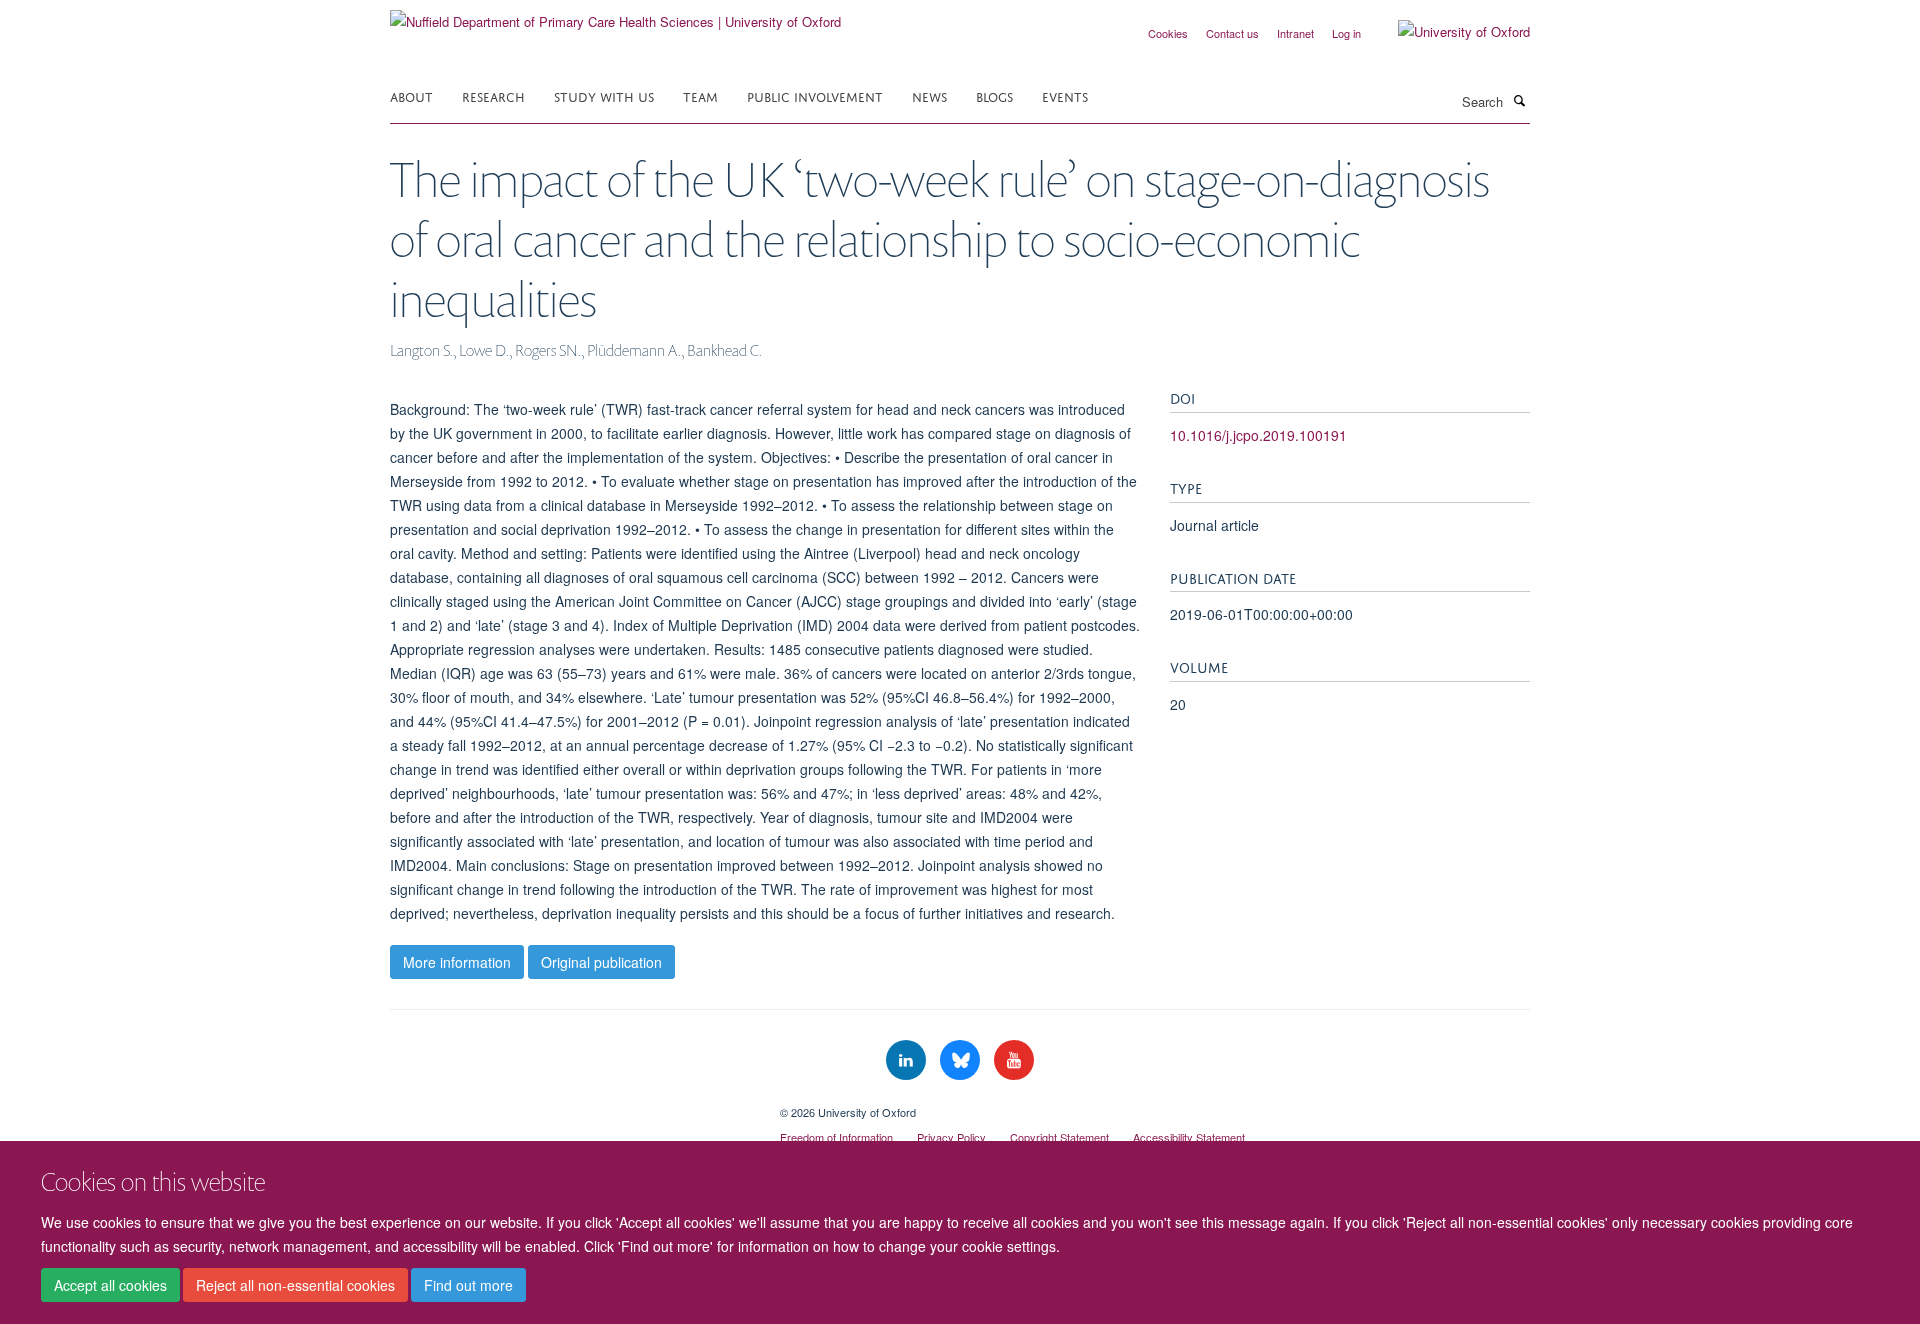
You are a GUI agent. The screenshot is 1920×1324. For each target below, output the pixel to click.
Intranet (1295, 33)
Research (493, 95)
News (929, 95)
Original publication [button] (601, 962)
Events (1065, 95)
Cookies (1168, 33)
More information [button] (457, 962)
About (411, 95)
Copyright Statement (1059, 1137)
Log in (1346, 33)
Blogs (994, 95)
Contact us (1232, 33)
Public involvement (815, 95)
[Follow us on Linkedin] (908, 1060)
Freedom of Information (836, 1137)
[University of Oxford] (1449, 32)
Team (700, 95)
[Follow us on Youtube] (1014, 1060)
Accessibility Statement (1189, 1137)
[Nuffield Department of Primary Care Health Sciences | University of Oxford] (615, 14)
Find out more (468, 1285)
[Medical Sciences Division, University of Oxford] (570, 1105)
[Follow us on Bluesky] (962, 1060)
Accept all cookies (110, 1285)
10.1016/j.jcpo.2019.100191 (1258, 435)
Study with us (604, 95)
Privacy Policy (951, 1137)
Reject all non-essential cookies (295, 1285)
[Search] (1519, 100)
